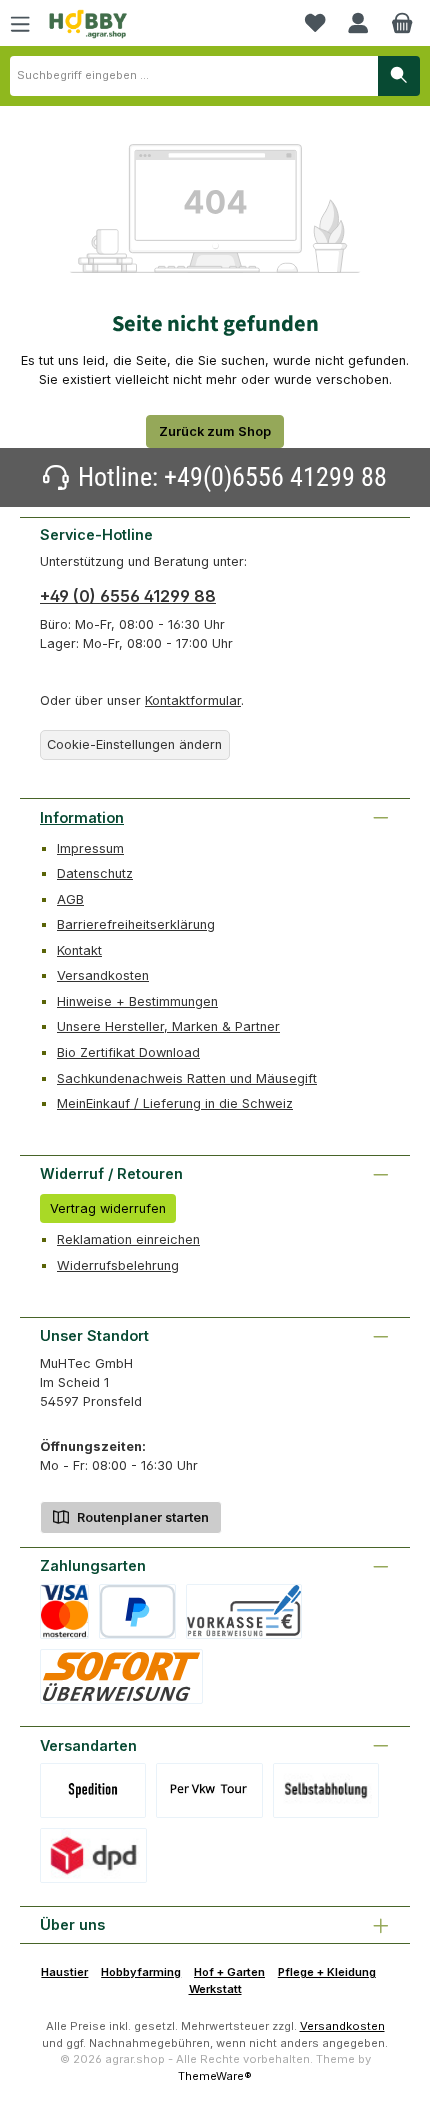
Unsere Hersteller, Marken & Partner (168, 1026)
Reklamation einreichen (128, 1239)
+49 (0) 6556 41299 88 (128, 596)
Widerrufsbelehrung (118, 1265)
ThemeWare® (215, 2076)
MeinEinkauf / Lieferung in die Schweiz (175, 1103)
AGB (70, 899)
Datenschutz (95, 873)
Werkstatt (215, 1989)
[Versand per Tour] (209, 1790)
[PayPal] (137, 1611)
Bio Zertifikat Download (128, 1052)
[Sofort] (121, 1676)
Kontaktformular (193, 700)
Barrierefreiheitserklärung (136, 924)
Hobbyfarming (141, 1972)
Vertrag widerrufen (108, 1208)
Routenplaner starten (141, 1517)
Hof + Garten (229, 1972)
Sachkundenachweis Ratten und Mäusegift (187, 1078)
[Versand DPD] (93, 1855)
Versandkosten (103, 975)
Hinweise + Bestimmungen (137, 1001)
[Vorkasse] (244, 1611)
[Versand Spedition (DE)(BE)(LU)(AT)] (93, 1790)
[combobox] (194, 76)
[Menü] (20, 23)
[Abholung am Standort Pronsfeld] (326, 1790)
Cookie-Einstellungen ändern (134, 744)
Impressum (90, 848)
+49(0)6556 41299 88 (275, 477)
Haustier (64, 1972)
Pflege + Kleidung (327, 1972)
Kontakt (79, 950)
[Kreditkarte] (64, 1611)
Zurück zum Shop (215, 431)
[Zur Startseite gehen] (88, 24)
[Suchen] (399, 76)
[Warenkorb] (402, 23)
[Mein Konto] (358, 23)
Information (82, 817)
